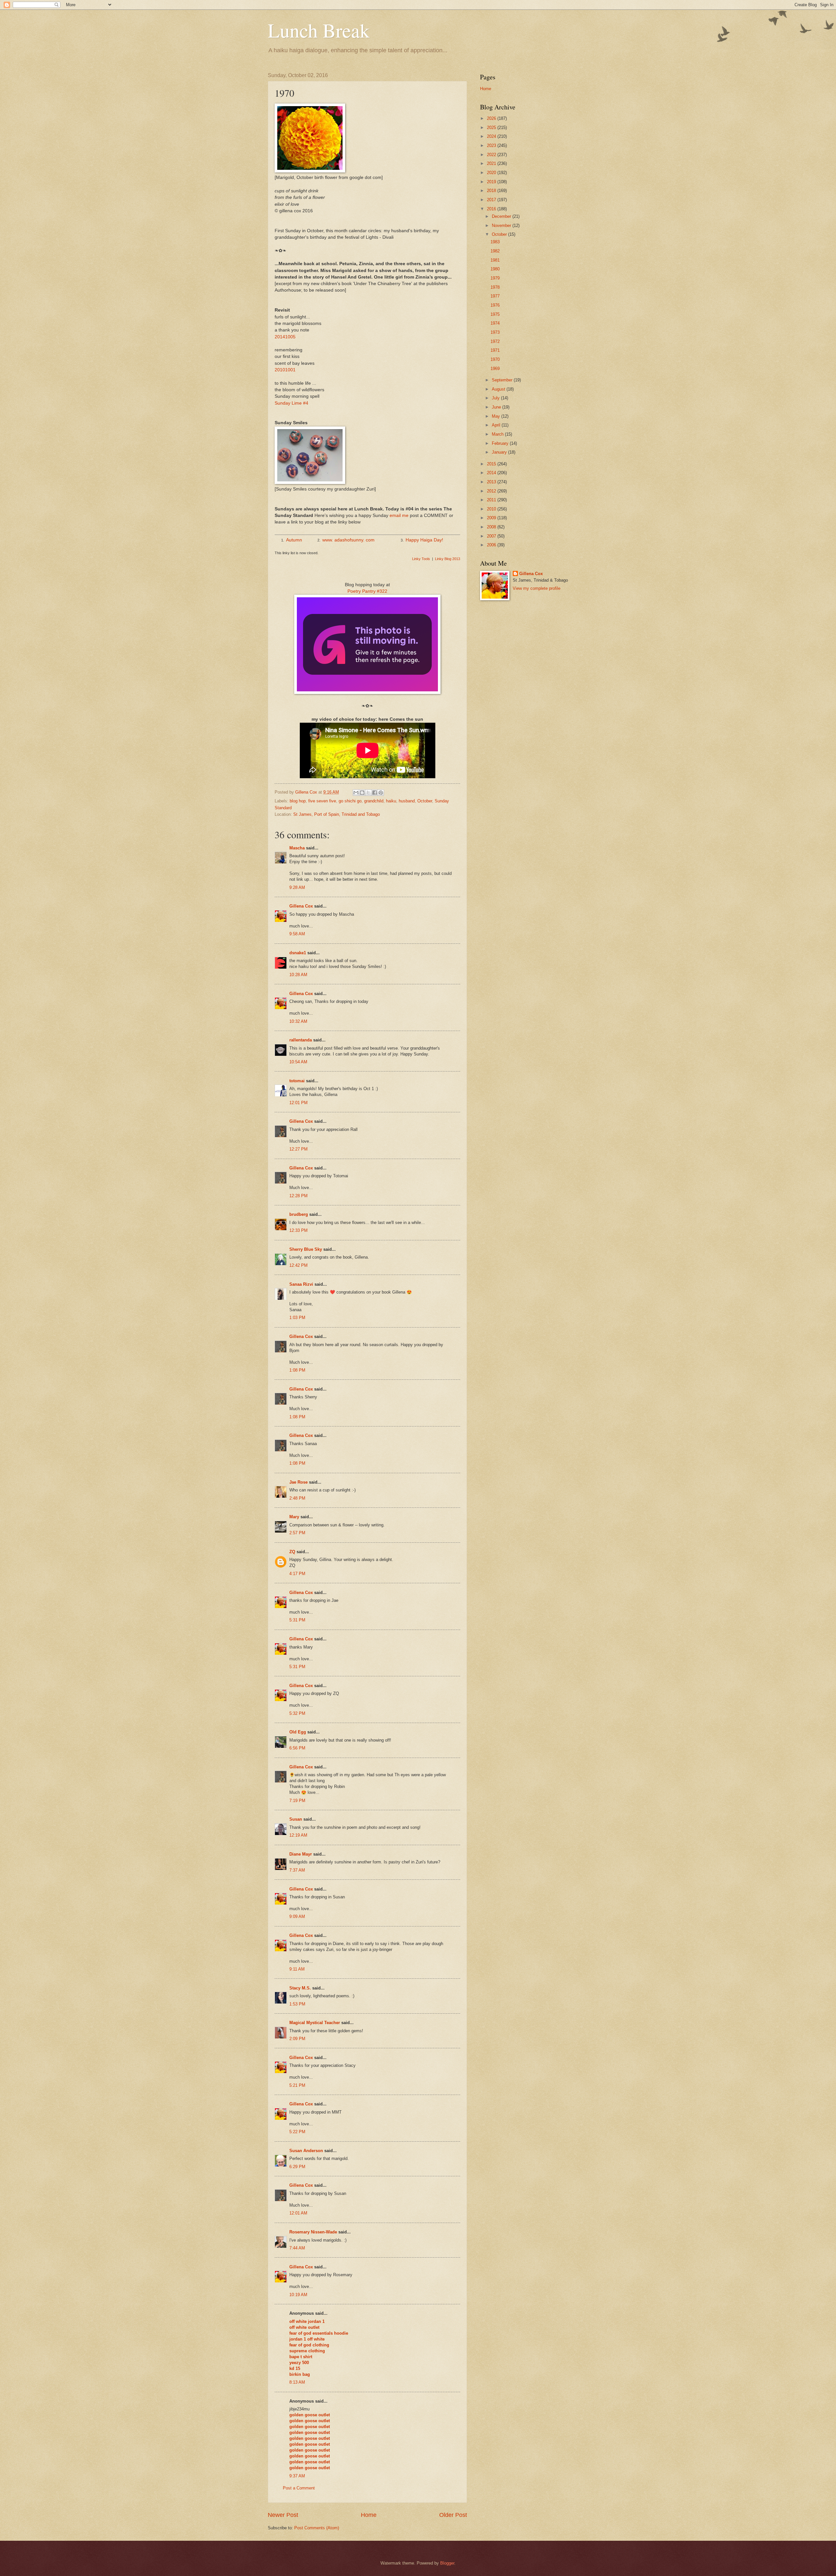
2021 (492, 163)
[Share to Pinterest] (381, 793)
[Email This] (356, 793)
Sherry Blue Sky (306, 1249)
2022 (492, 155)
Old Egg (298, 1732)
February (501, 443)
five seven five (322, 801)
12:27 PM (298, 1149)
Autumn (294, 540)
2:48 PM (297, 1498)
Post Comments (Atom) (317, 2528)
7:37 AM (297, 1870)
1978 (495, 287)
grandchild (374, 801)
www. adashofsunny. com (348, 540)
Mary (294, 1517)
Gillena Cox (301, 906)
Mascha (297, 848)
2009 (492, 518)
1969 (495, 369)
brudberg (299, 1214)
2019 (492, 182)
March (498, 434)
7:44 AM (297, 2248)
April (497, 425)
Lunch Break (319, 30)
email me (399, 515)
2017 (492, 200)
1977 (495, 296)
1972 (495, 341)
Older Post (453, 2515)
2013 (492, 482)
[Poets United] (367, 692)
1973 (495, 332)
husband (407, 801)
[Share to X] (368, 793)
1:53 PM (297, 2004)
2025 (492, 128)
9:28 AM (297, 887)
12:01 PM (298, 1103)
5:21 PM (297, 2085)
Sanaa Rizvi (301, 1284)
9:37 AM (297, 2476)
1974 (495, 323)
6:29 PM (297, 2167)
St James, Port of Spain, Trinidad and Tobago (337, 814)
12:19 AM (298, 1835)
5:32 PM (297, 1713)
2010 (492, 509)
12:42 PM (298, 1265)
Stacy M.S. (300, 1988)
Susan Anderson (306, 2151)
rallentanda (301, 1040)
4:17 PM (297, 1574)
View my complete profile (537, 588)
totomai (297, 1081)
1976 (495, 305)
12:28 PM (298, 1196)
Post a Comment (299, 2488)
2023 (492, 145)
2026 (492, 118)
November (502, 225)
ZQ (292, 1552)
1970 (495, 359)
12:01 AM (298, 2213)
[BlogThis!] (362, 793)
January (500, 452)
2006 (492, 545)
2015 (492, 464)
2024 (492, 136)
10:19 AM (298, 2295)
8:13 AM (297, 2382)
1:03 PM (297, 1318)
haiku (391, 801)
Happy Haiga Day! (424, 540)
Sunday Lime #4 (291, 403)
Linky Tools (421, 559)
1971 (495, 350)
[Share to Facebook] (375, 793)
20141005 (285, 337)
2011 (492, 500)
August (499, 389)
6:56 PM (297, 1748)
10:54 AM (298, 1062)
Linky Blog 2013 (448, 559)
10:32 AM (298, 1021)
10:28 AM (298, 975)
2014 (492, 473)
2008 (492, 527)
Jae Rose (298, 1482)
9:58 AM (297, 934)
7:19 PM (297, 1801)
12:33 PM (298, 1230)
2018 (492, 191)
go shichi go (350, 801)
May (497, 416)
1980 (495, 269)
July (496, 398)
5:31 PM (297, 1620)
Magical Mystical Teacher (315, 2023)
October (425, 801)
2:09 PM (297, 2039)
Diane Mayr (301, 1854)
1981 (495, 260)
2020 (492, 173)
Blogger (447, 2563)
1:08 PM (297, 1370)
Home (369, 2515)
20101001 (285, 370)
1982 (495, 251)
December (502, 216)
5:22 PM (297, 2132)
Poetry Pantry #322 (367, 591)
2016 (492, 209)
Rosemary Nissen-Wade (313, 2232)
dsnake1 (298, 953)
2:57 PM (297, 1533)
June (497, 407)
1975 (495, 314)
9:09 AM (297, 1916)
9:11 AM (297, 1969)
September (503, 380)
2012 (492, 491)
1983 (495, 242)
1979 (495, 278)
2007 (492, 536)
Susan (296, 1819)
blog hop (298, 801)
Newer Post (283, 2515)
